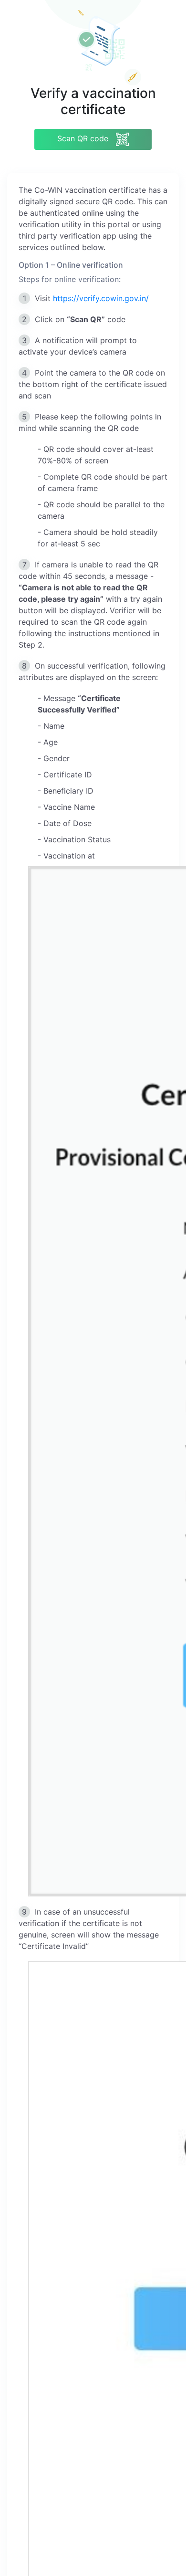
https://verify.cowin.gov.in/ (101, 298)
